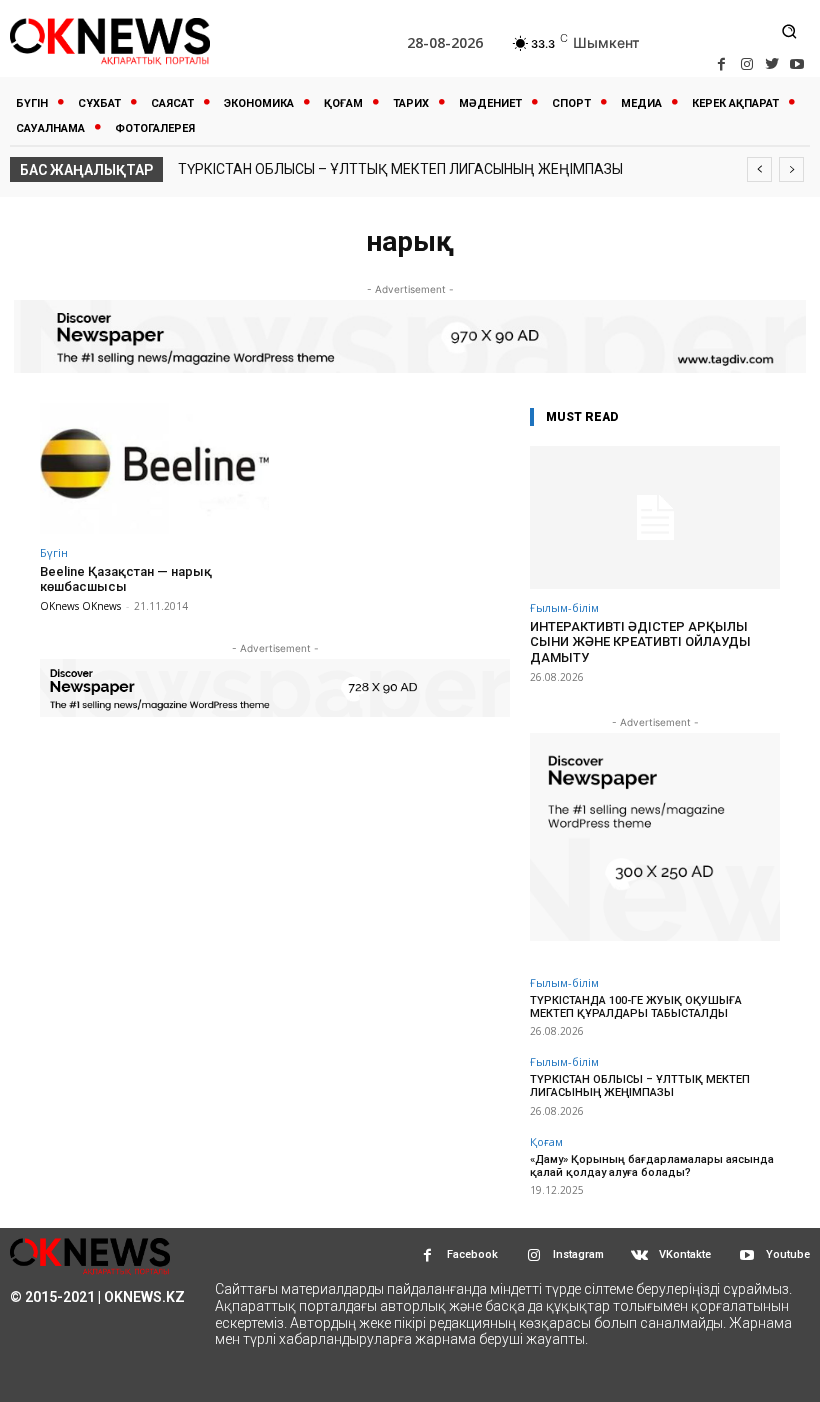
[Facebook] (721, 64)
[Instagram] (746, 64)
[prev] (759, 169)
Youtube (788, 1254)
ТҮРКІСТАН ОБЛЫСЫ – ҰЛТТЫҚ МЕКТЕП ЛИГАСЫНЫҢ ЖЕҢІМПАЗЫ (400, 169)
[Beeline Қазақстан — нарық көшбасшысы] (154, 468)
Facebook (472, 1254)
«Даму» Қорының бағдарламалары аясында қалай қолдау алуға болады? (652, 1166)
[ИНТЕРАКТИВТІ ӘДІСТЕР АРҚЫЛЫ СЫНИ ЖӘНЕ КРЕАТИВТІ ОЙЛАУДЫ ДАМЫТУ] (655, 517)
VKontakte (685, 1254)
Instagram (578, 1254)
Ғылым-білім (564, 607)
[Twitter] (772, 64)
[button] (789, 31)
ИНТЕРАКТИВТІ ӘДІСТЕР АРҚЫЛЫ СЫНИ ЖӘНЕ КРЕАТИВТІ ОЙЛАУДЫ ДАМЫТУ (640, 642)
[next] (791, 169)
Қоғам (546, 1141)
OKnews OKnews (80, 606)
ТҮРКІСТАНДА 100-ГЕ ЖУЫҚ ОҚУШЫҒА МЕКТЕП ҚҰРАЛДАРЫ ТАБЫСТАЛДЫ (636, 1007)
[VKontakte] (639, 1255)
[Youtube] (797, 64)
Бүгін (54, 552)
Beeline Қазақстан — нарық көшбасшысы (126, 579)
